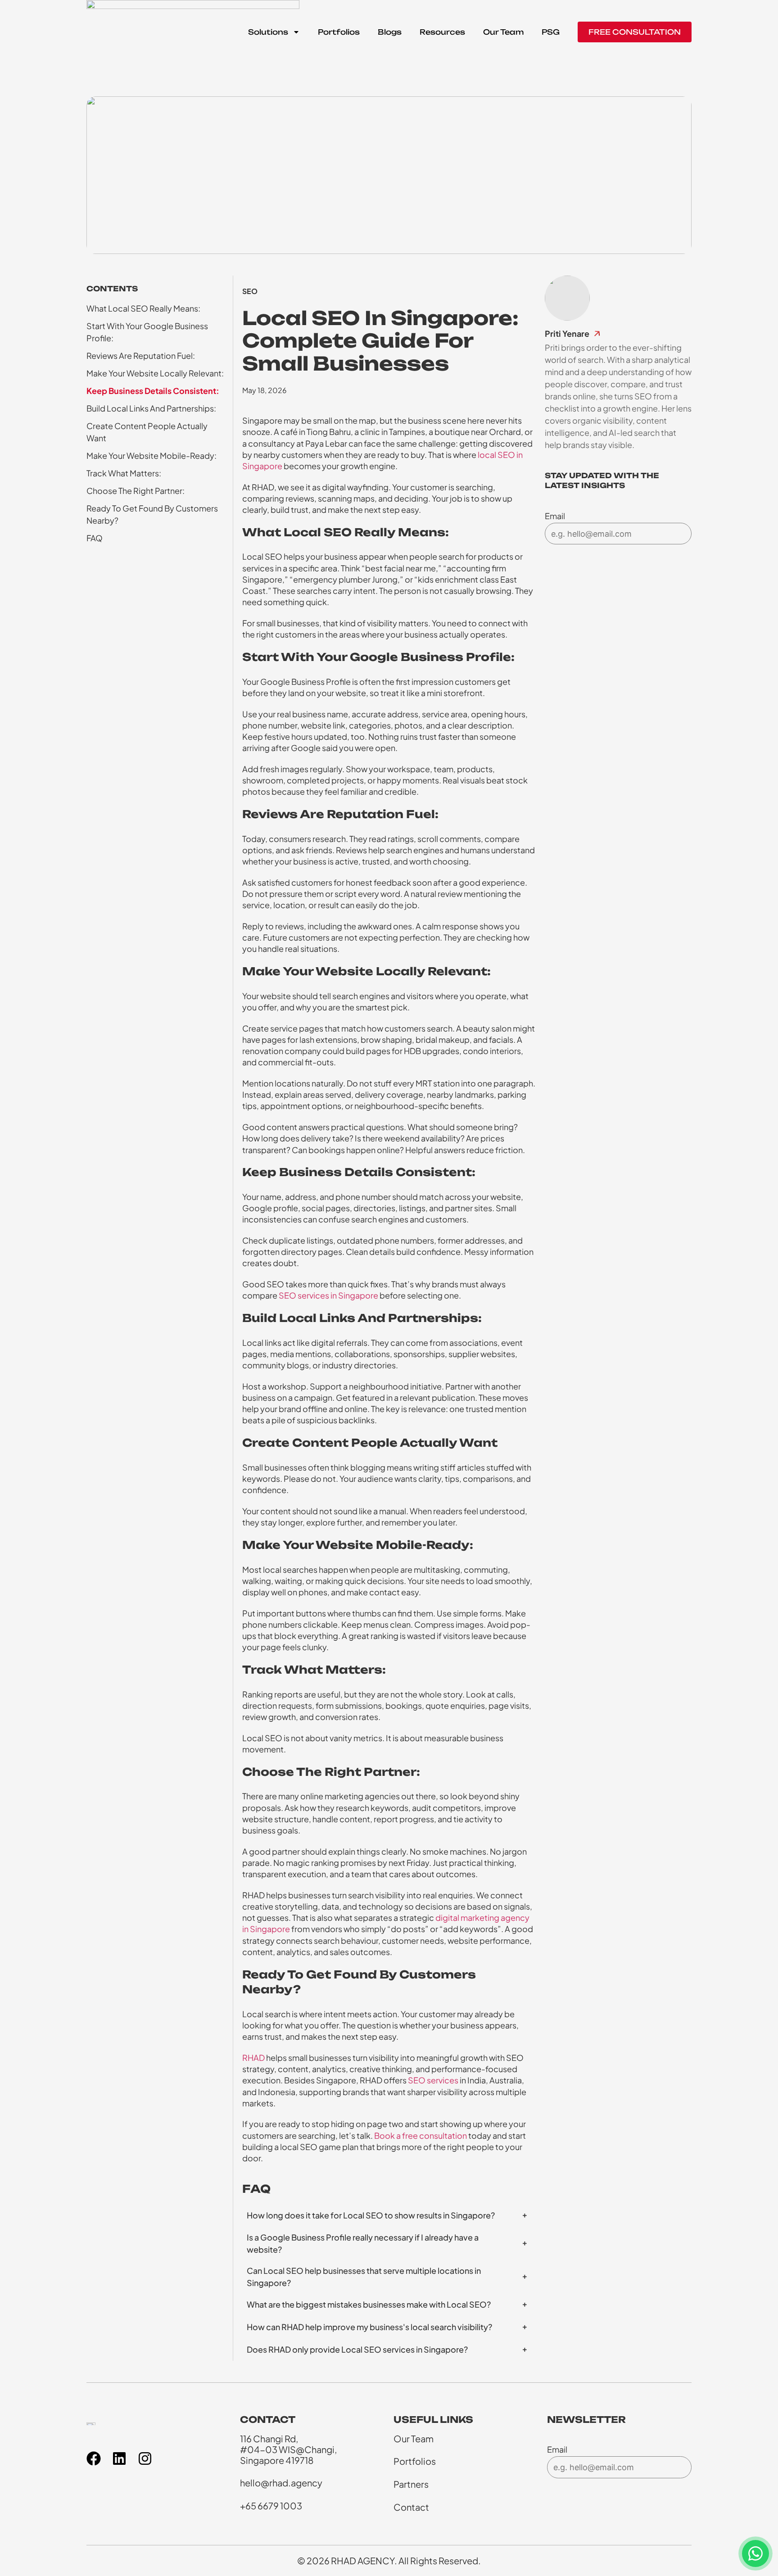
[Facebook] (94, 2458)
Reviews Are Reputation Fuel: (141, 355)
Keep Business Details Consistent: (153, 391)
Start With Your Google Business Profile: (147, 332)
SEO (250, 291)
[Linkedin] (119, 2458)
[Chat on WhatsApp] (755, 2553)
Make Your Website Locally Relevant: (155, 373)
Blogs (390, 32)
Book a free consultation (421, 2135)
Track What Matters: (124, 473)
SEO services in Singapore (328, 1295)
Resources (442, 32)
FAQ (95, 538)
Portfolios (339, 32)
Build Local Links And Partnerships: (151, 408)
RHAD (253, 2058)
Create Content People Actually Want (147, 432)
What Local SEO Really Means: (143, 308)
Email (555, 516)
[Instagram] (145, 2458)
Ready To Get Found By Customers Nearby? (152, 514)
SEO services (433, 2080)
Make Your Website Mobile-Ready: (152, 455)
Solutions (268, 32)
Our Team (503, 32)
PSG (551, 32)
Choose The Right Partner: (136, 491)
